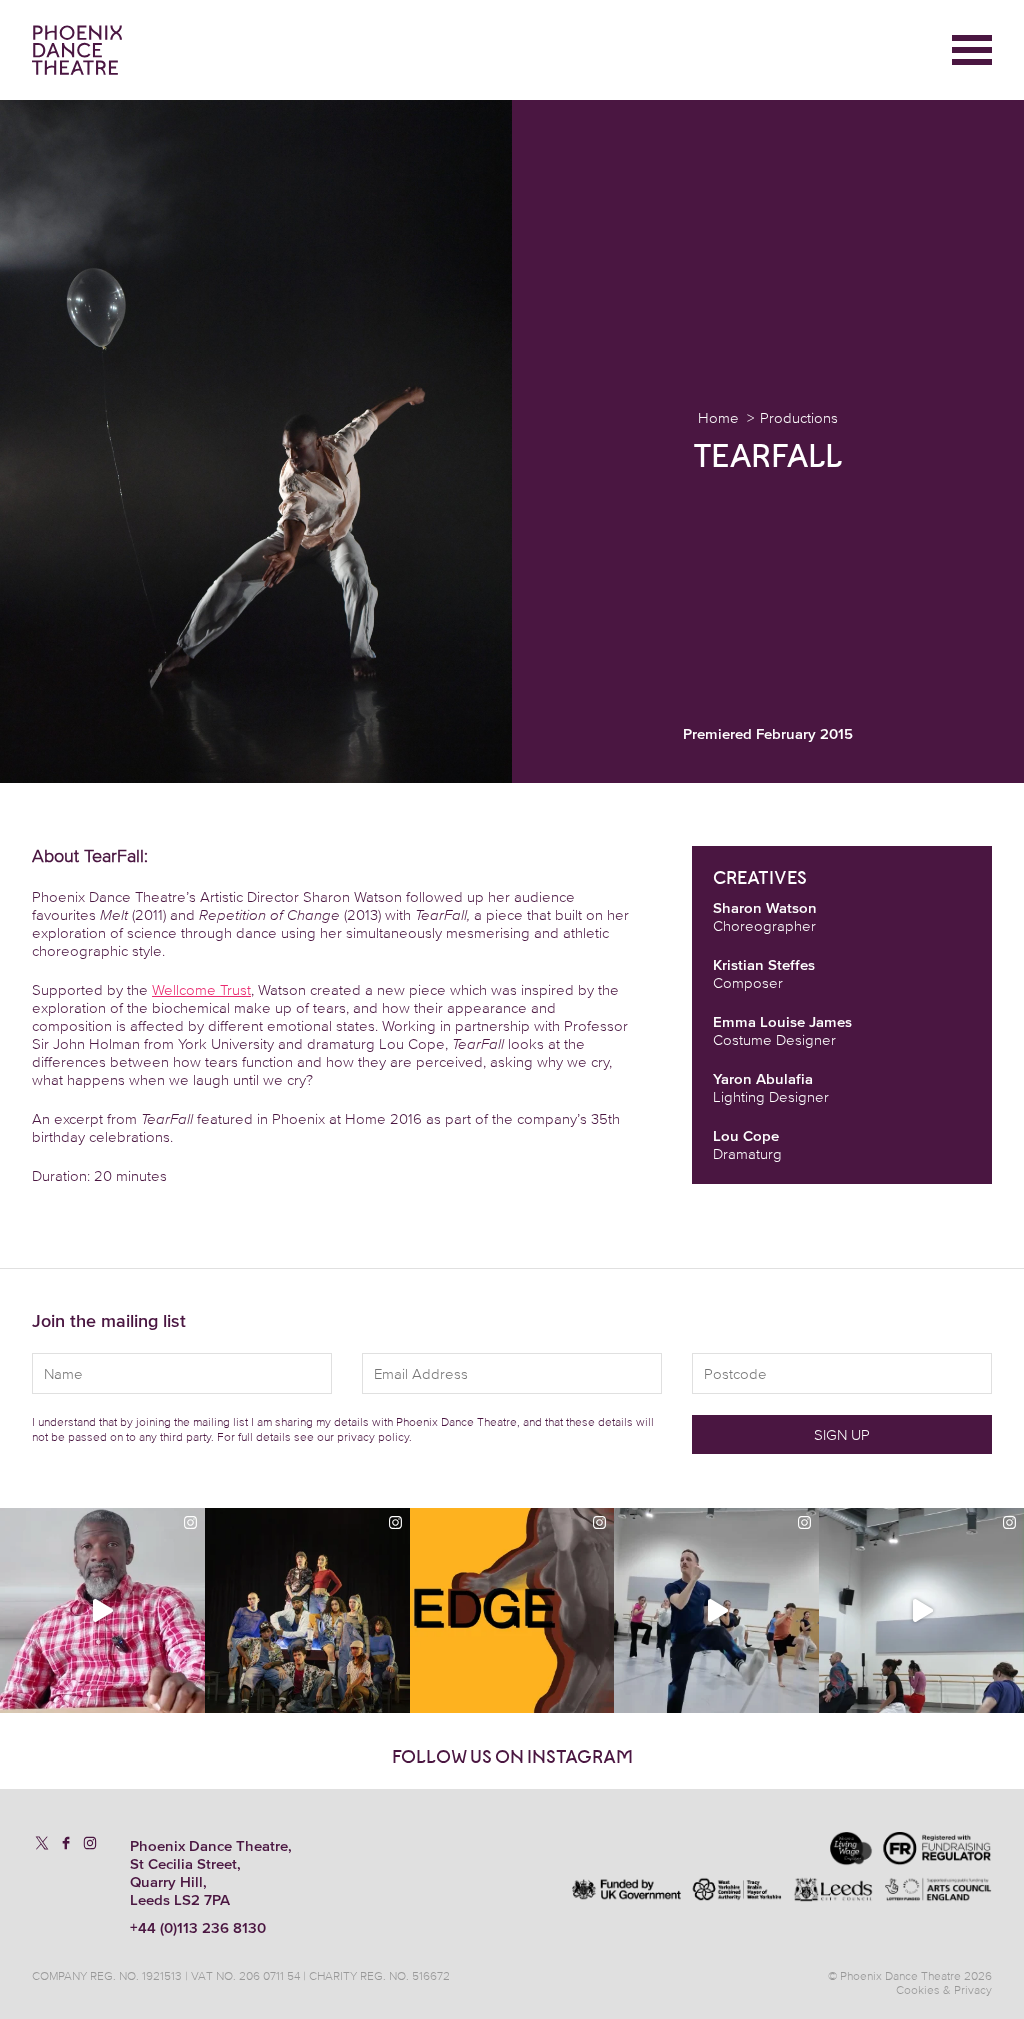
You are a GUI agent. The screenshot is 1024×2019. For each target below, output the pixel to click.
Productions (799, 417)
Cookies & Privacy (944, 1989)
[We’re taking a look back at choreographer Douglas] (102, 1610)
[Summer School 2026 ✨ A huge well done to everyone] (716, 1610)
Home (718, 417)
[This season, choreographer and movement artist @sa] (921, 1610)
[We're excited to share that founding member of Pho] (512, 1610)
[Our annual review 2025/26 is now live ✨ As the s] (307, 1610)
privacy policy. (374, 1436)
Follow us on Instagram (512, 1756)
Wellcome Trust (201, 989)
